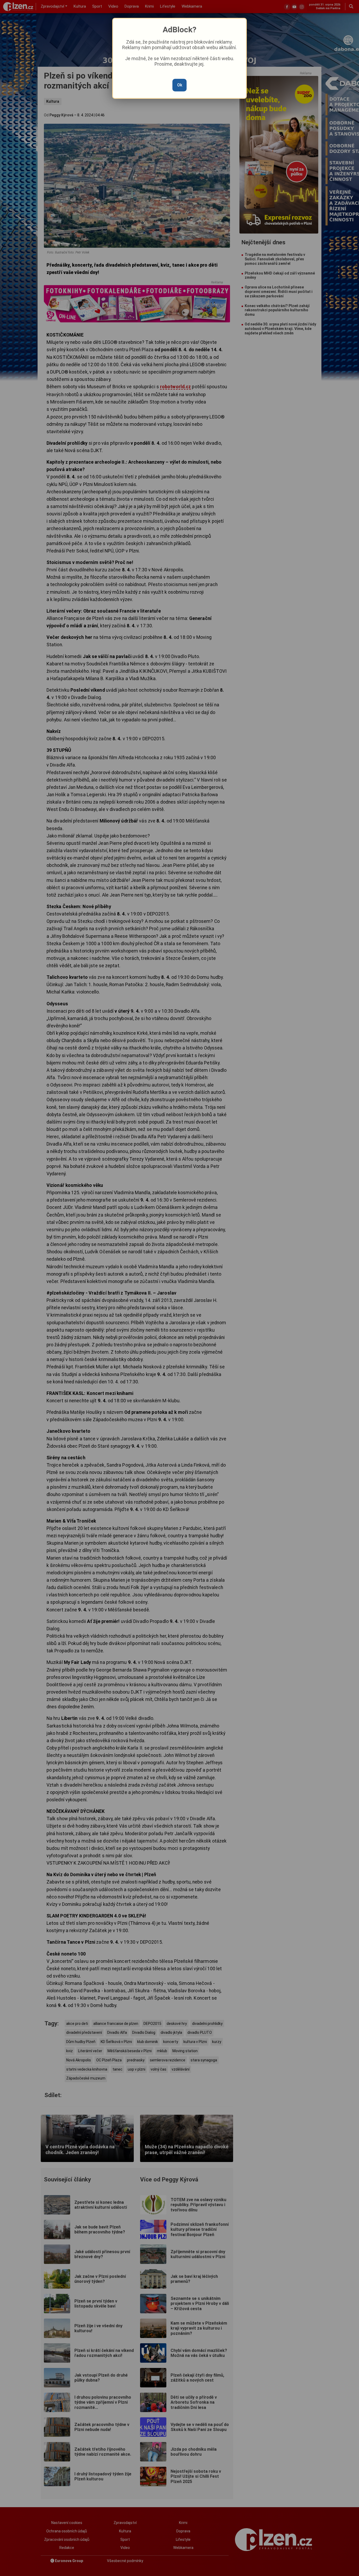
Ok (180, 85)
